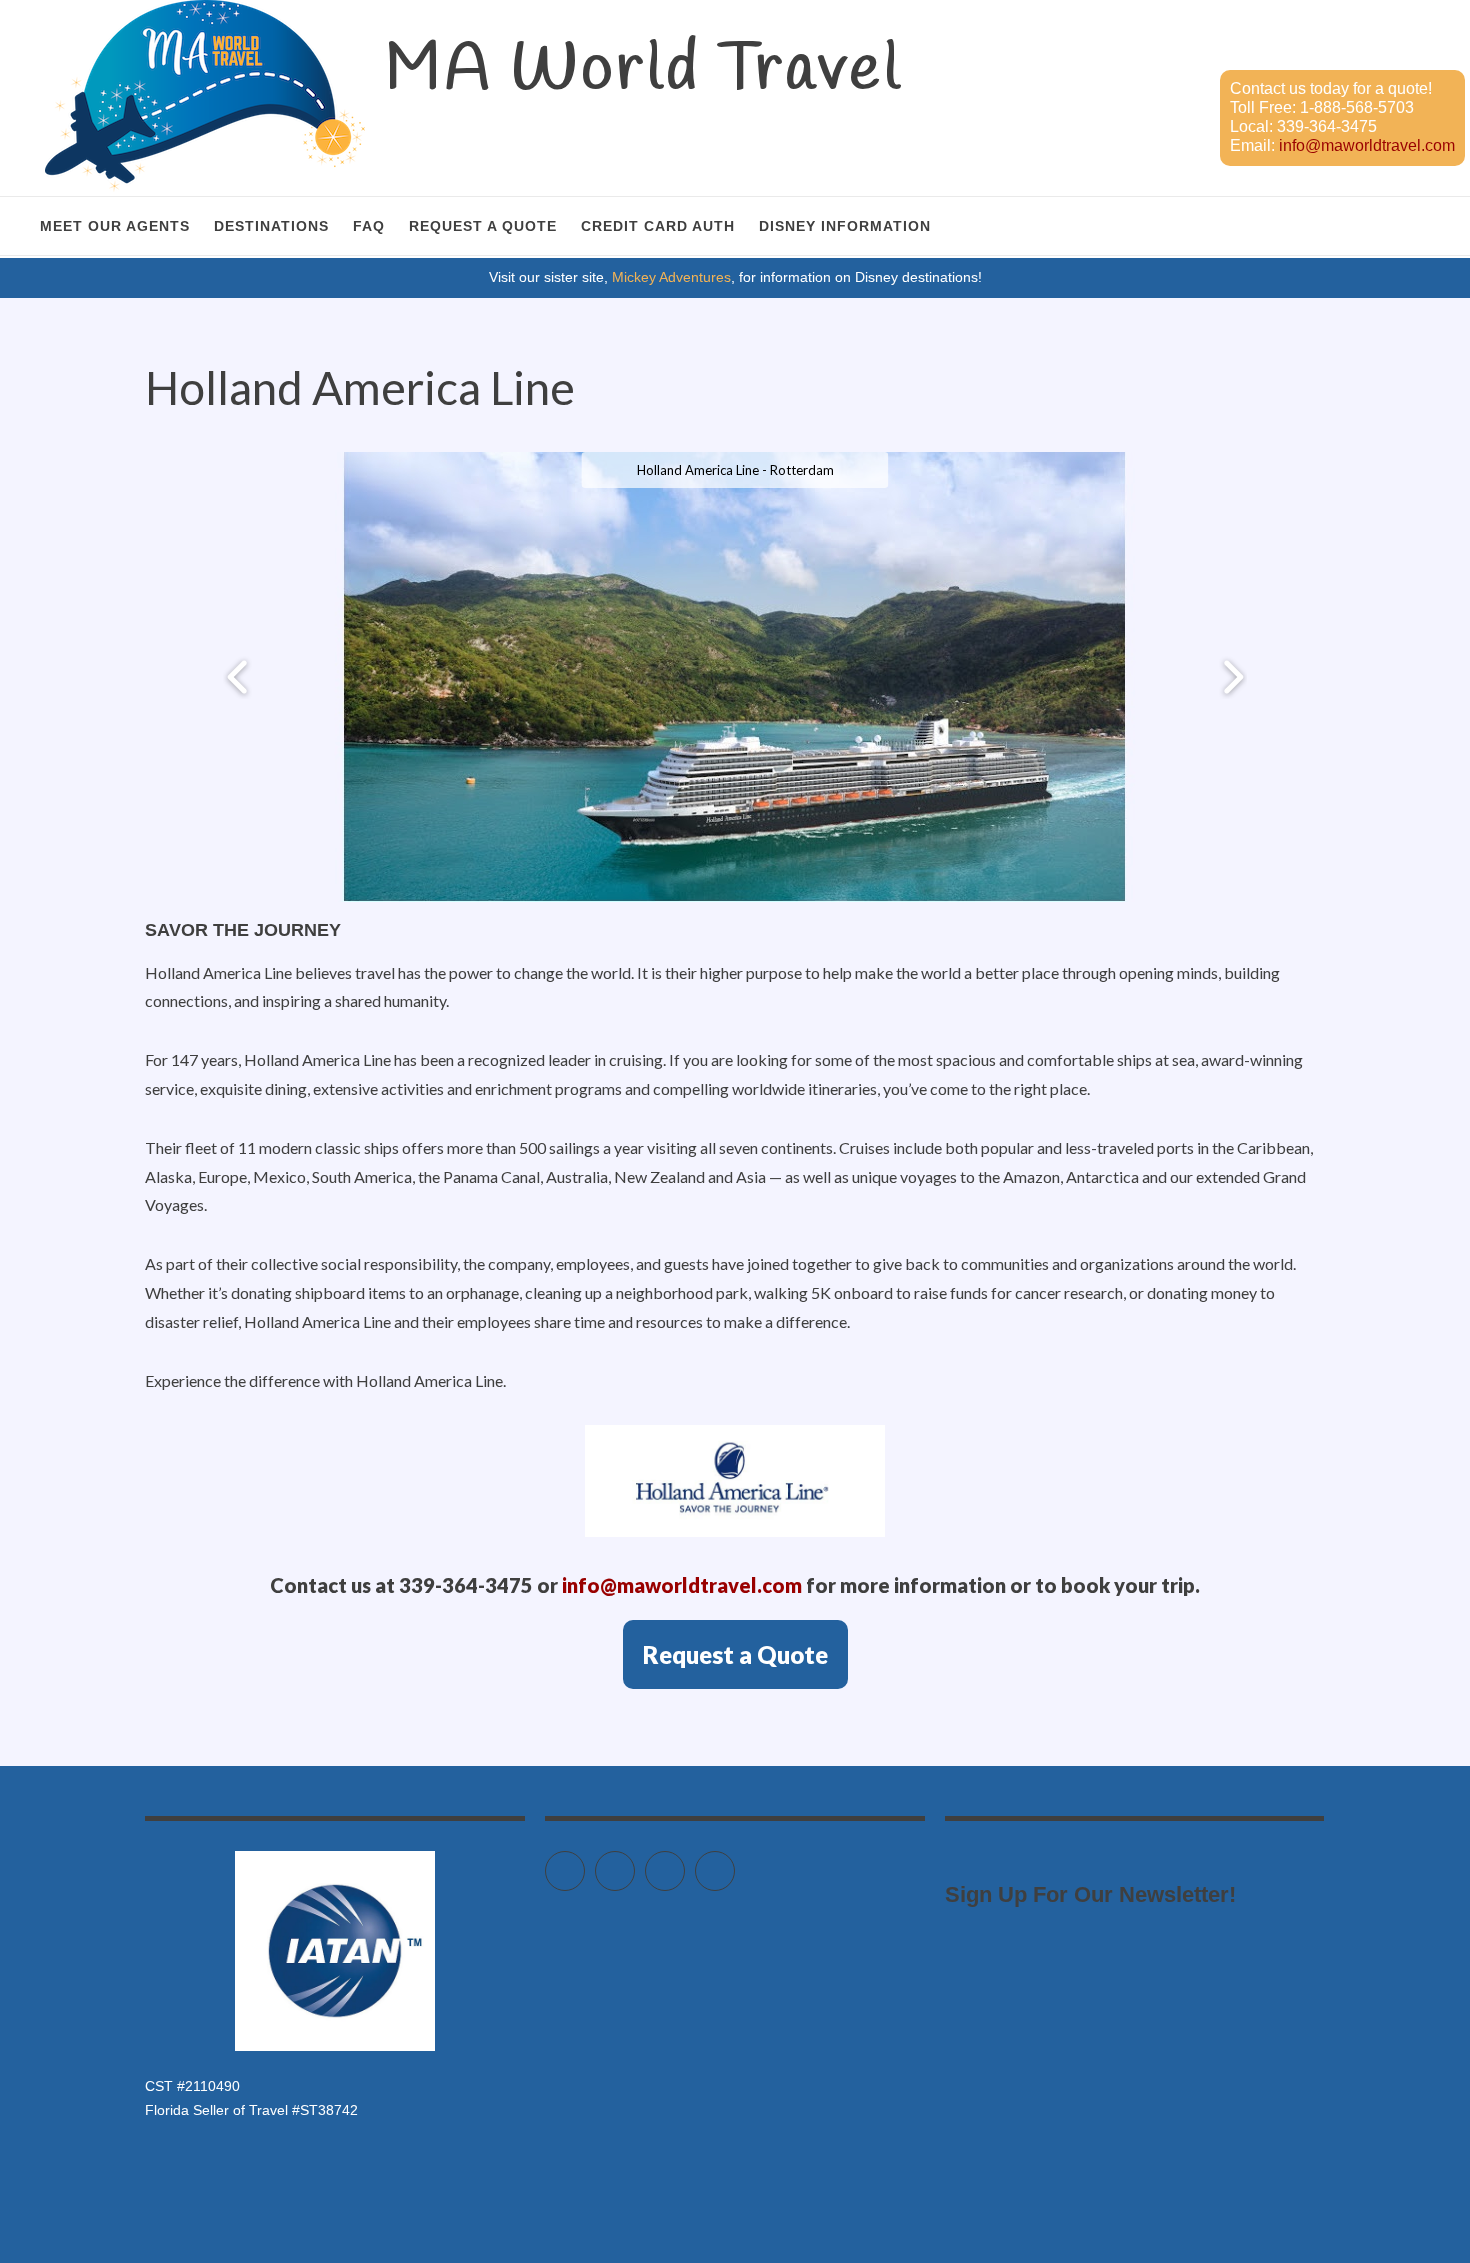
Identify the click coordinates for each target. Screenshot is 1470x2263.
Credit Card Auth (658, 226)
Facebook (634, 1862)
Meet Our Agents (115, 226)
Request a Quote (483, 226)
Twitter (584, 1862)
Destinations (271, 226)
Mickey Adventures (671, 277)
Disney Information (845, 226)
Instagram (684, 1862)
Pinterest (734, 1862)
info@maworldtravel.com (1367, 145)
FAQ (369, 226)
